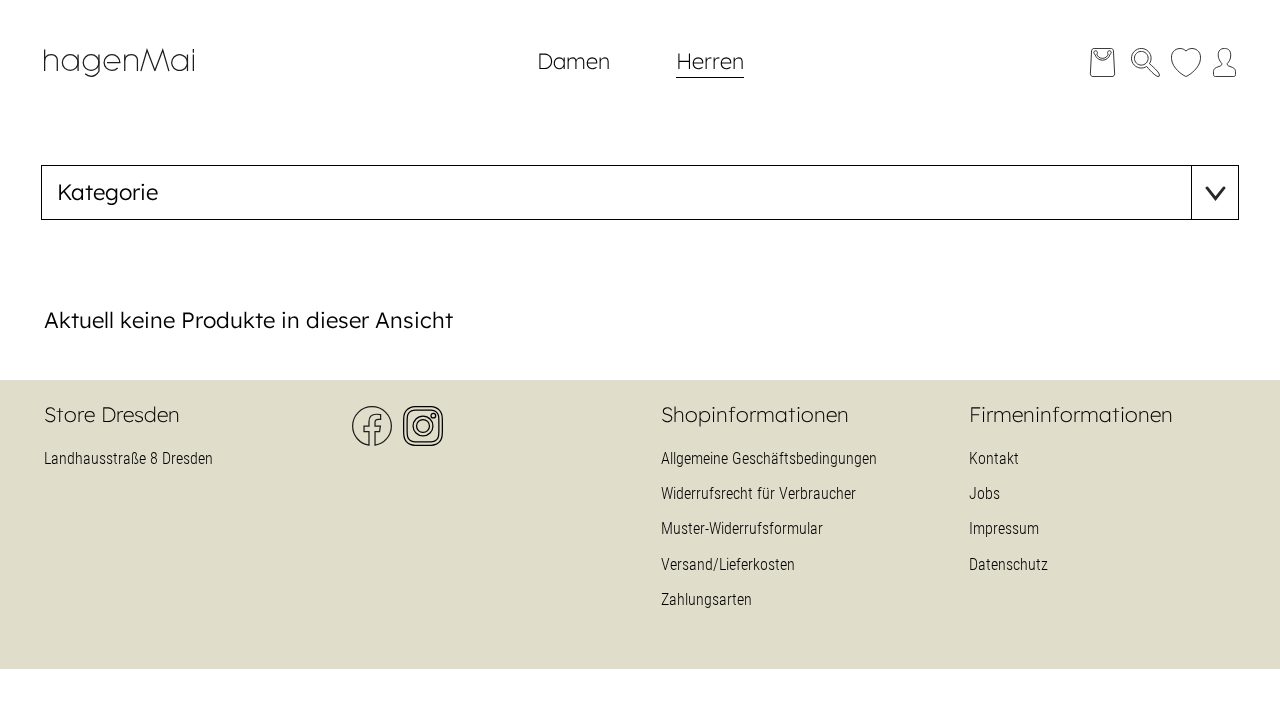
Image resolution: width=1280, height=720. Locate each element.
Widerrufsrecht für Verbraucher (758, 493)
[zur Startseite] (134, 86)
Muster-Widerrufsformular (742, 528)
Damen (573, 61)
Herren (710, 61)
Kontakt (994, 458)
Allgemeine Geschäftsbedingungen (769, 458)
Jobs (984, 493)
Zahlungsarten (706, 599)
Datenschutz (1008, 564)
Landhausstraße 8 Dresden (128, 458)
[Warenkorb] (1102, 62)
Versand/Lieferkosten (728, 564)
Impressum (1004, 528)
